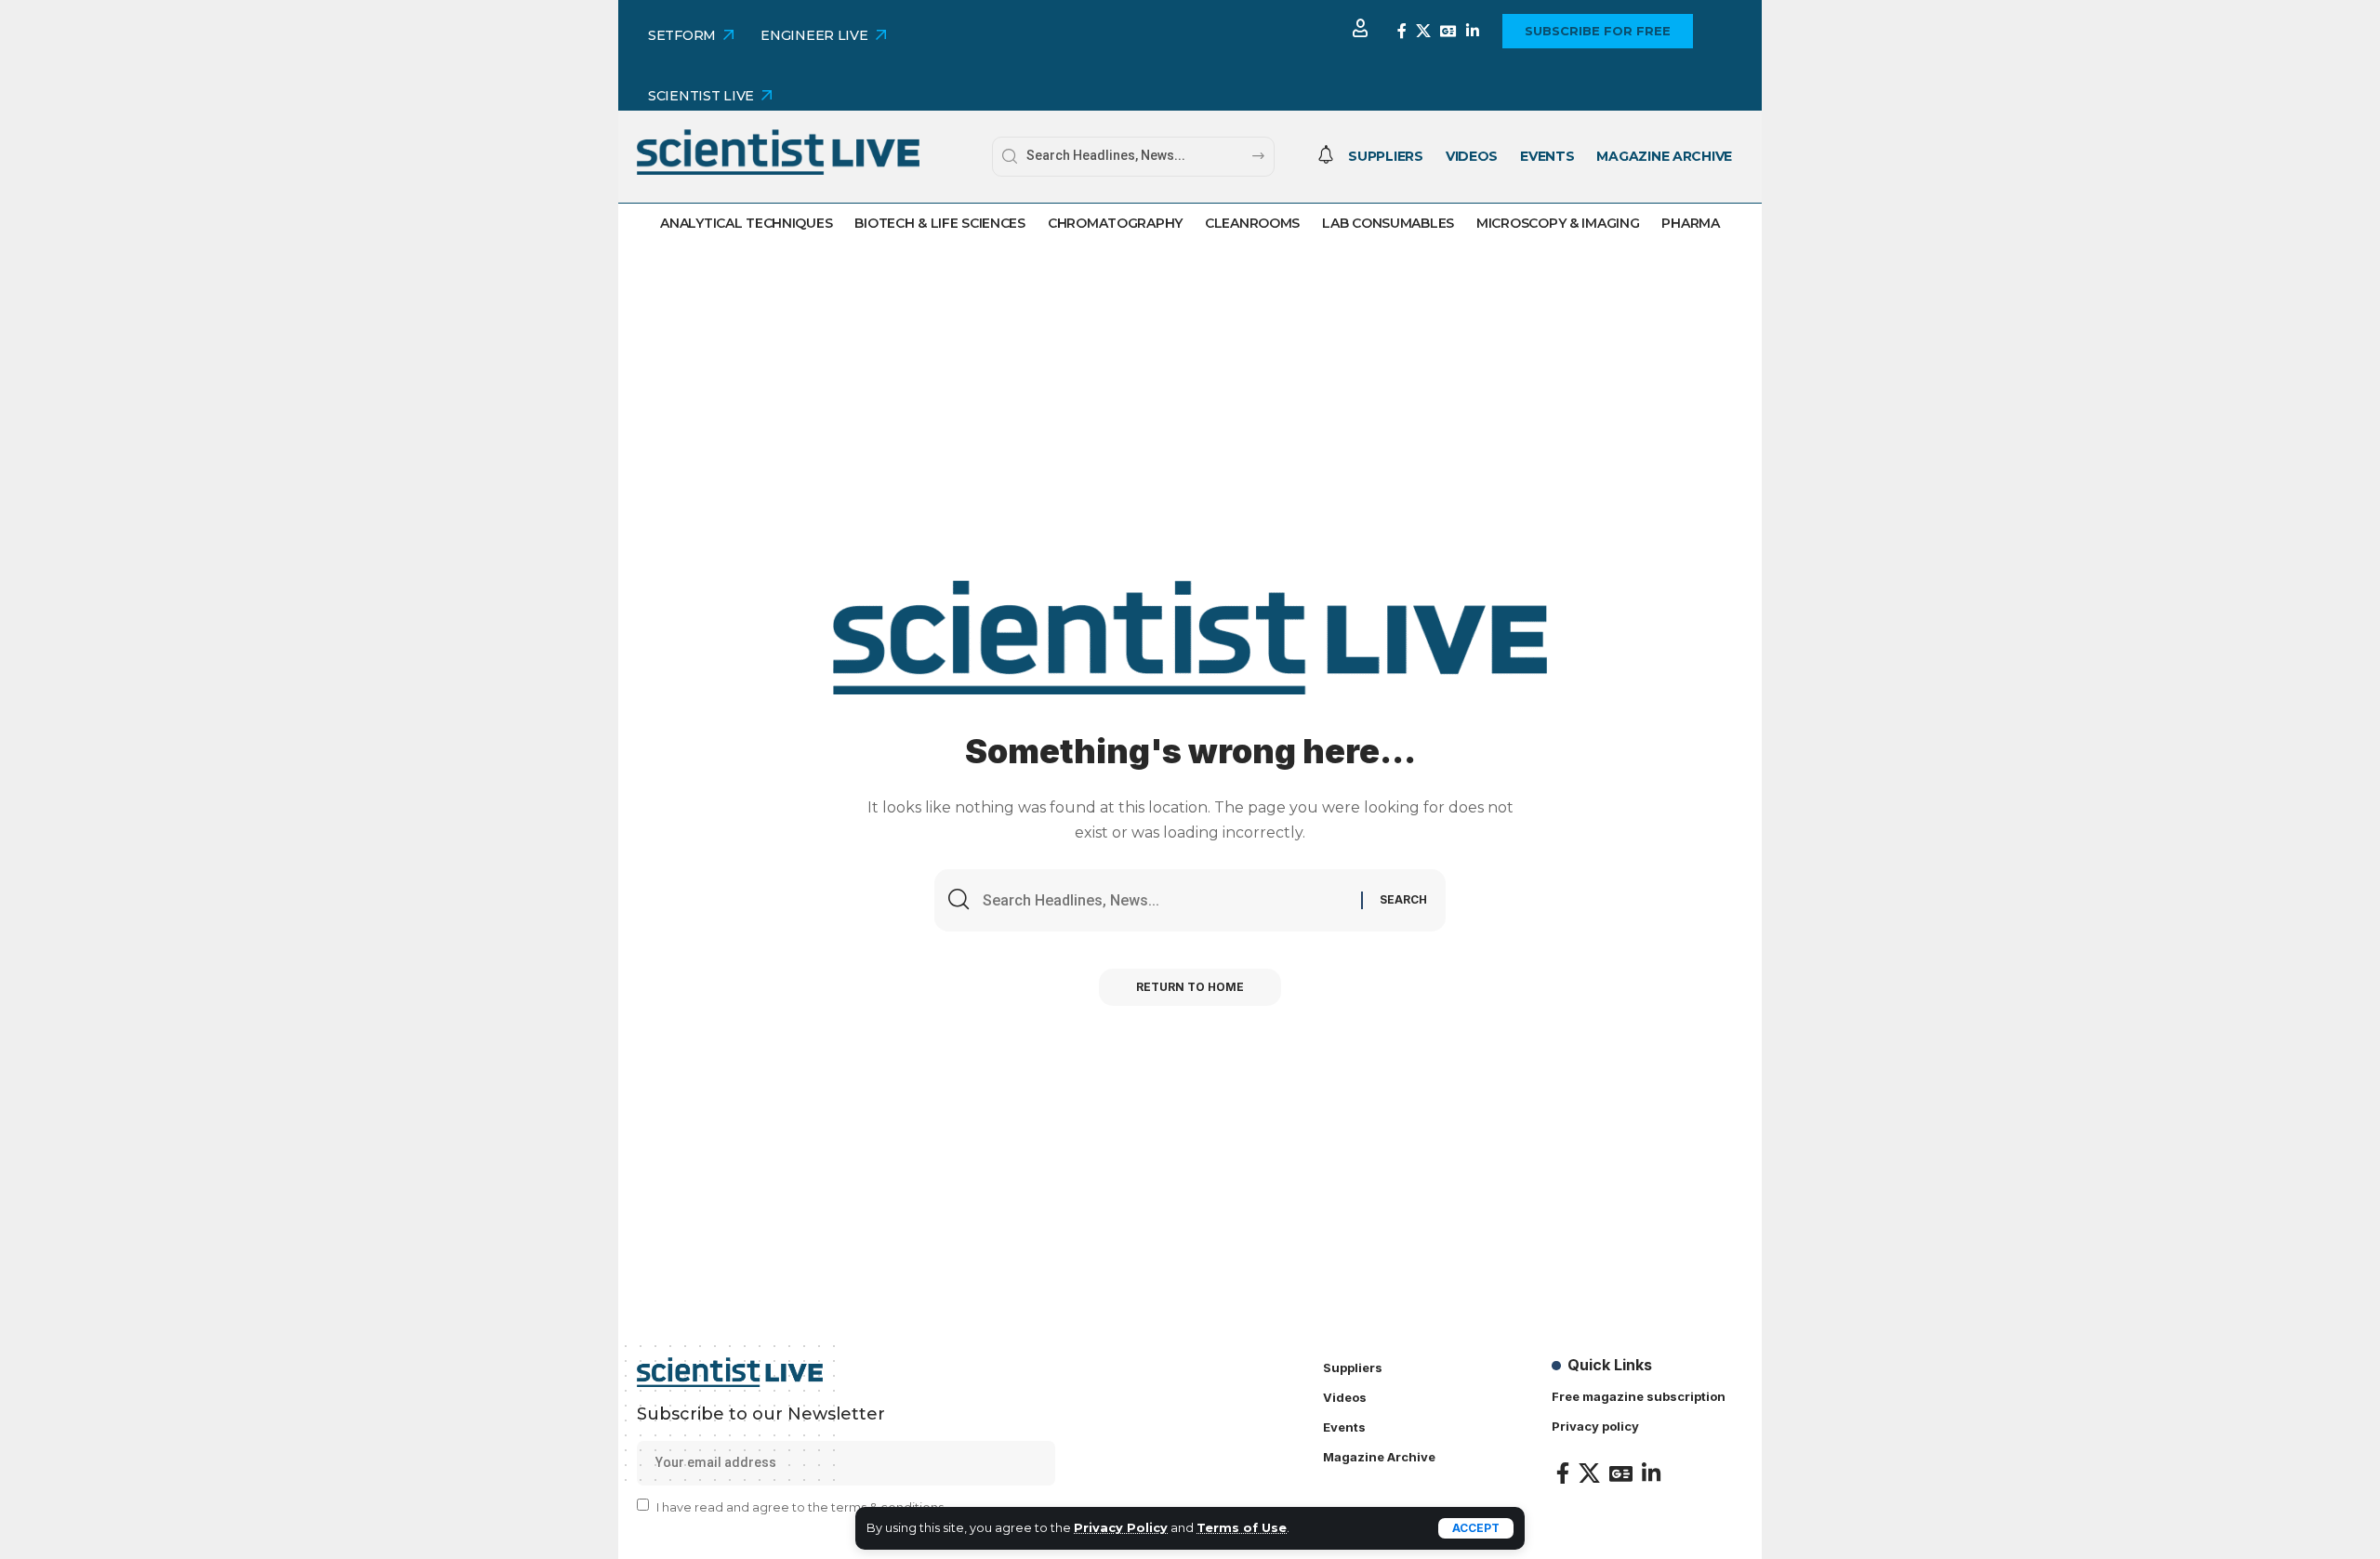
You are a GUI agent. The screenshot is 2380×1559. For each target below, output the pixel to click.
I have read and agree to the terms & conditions (800, 1506)
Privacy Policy (1121, 1528)
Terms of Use (1242, 1528)
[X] (1423, 31)
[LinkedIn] (1473, 31)
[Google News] (1448, 31)
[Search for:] (1165, 900)
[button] (1476, 1528)
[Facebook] (1402, 31)
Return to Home (1190, 987)
